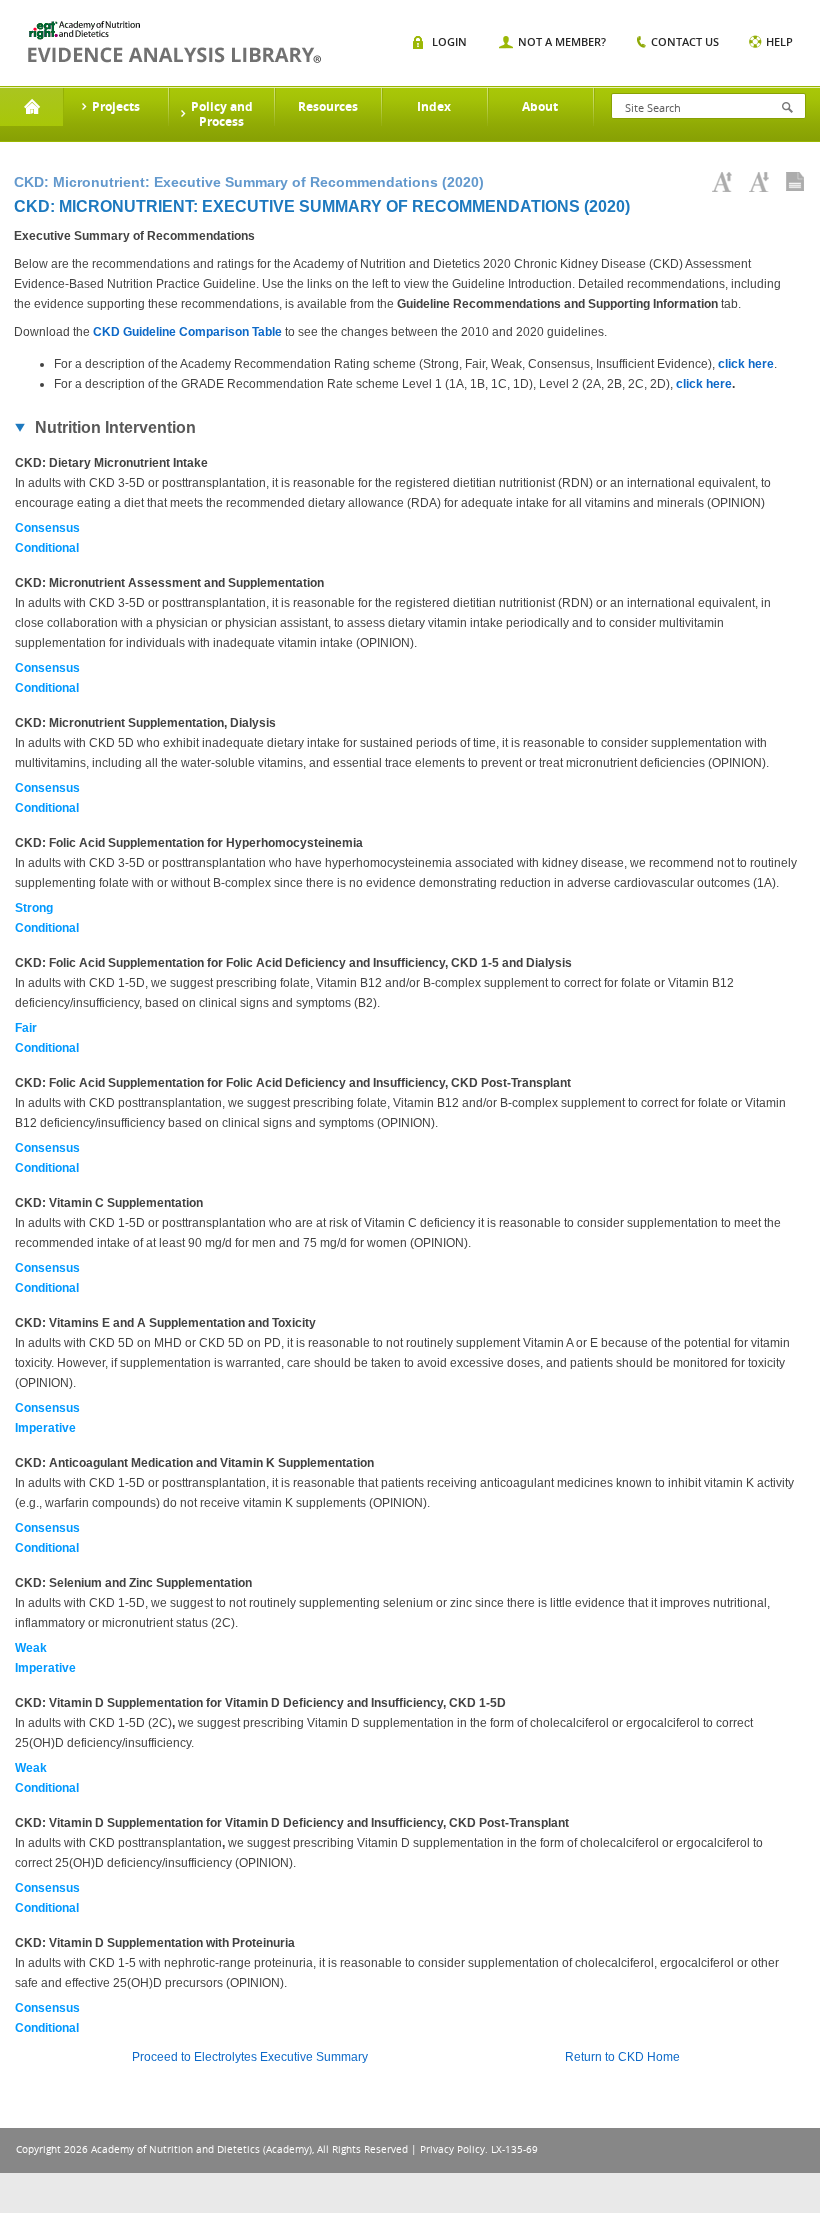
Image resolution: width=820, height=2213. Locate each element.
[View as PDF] (795, 182)
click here (746, 364)
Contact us (685, 41)
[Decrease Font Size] (759, 182)
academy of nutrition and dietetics (174, 42)
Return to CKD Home (622, 2057)
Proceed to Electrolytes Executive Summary (250, 2057)
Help (779, 41)
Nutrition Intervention (115, 427)
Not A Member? (562, 41)
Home (31, 107)
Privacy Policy (452, 2149)
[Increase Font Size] (722, 182)
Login (449, 41)
